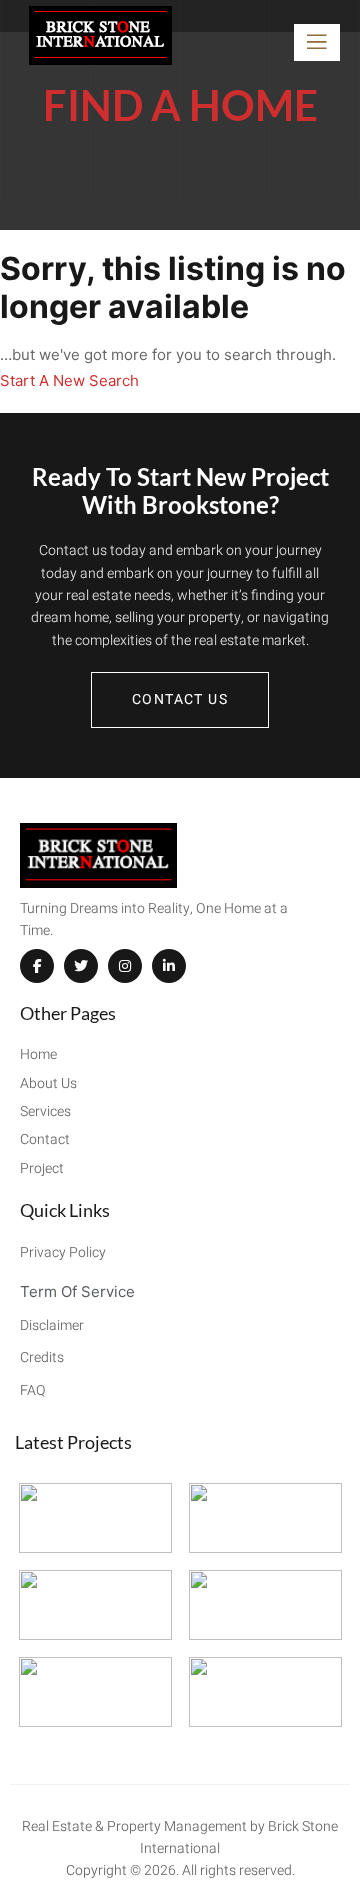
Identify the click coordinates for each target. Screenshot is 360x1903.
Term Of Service (77, 1291)
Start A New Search (69, 380)
